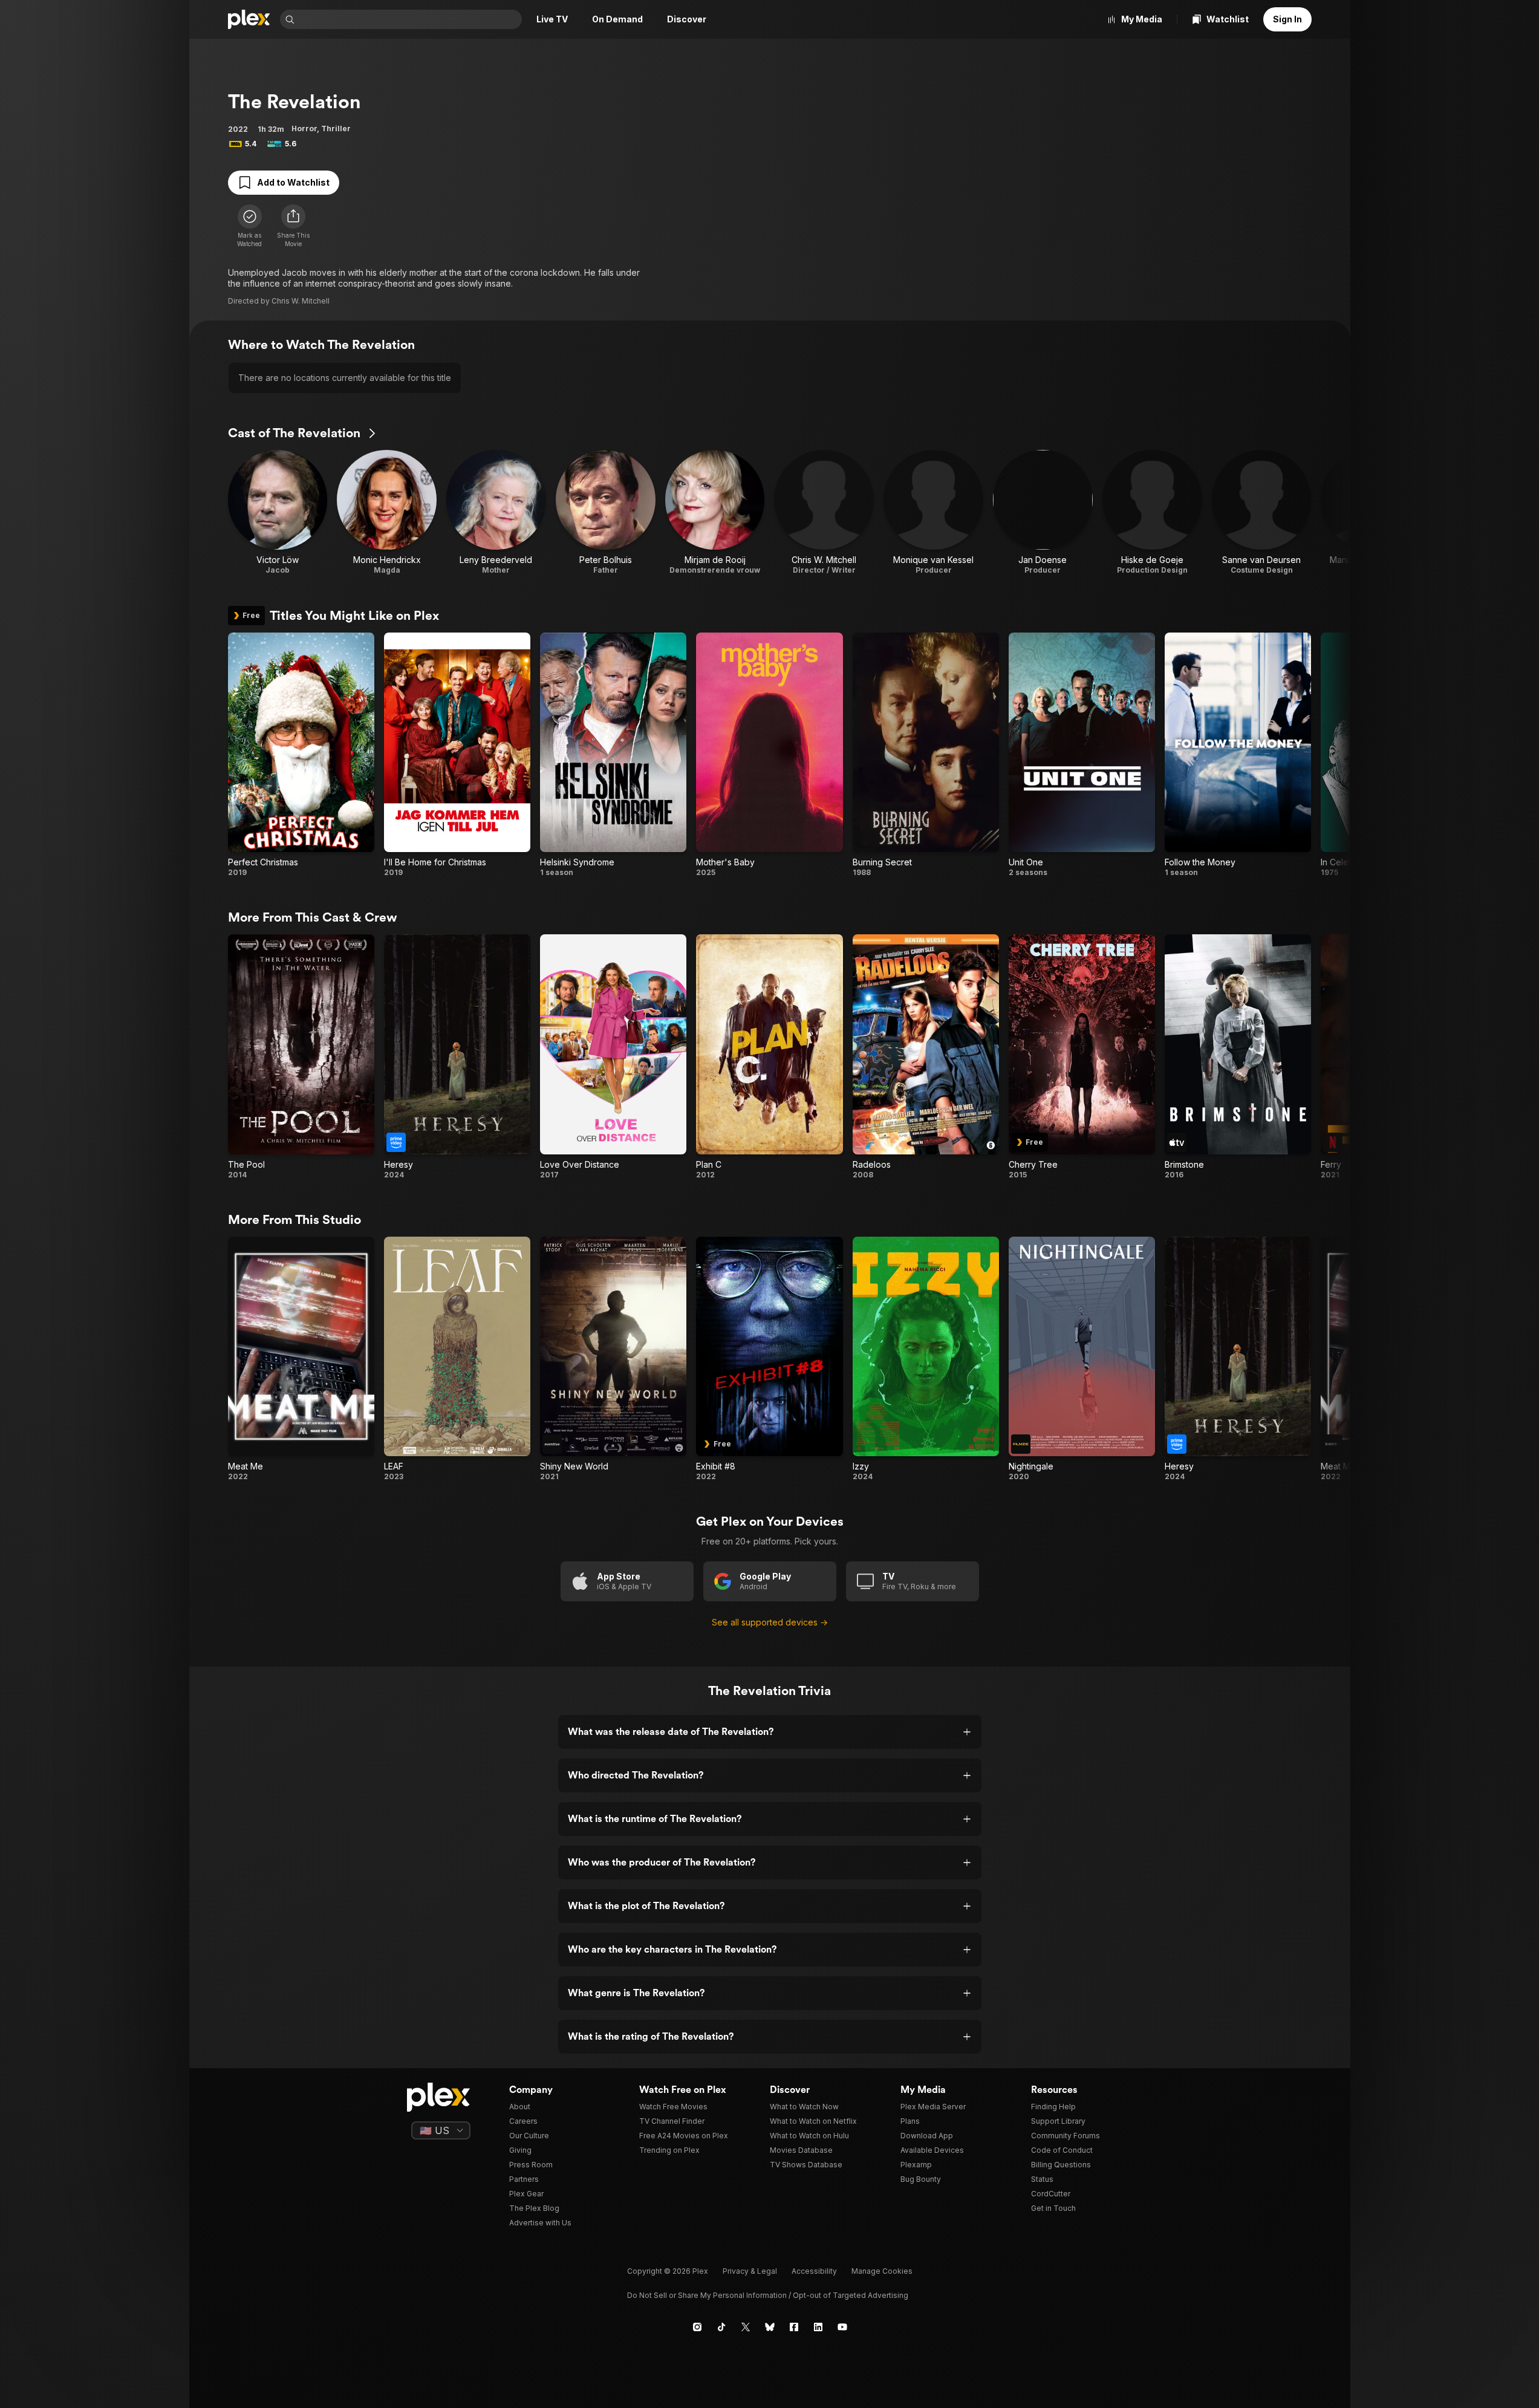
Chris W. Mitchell (301, 301)
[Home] (249, 19)
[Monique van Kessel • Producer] (933, 513)
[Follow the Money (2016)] (1238, 755)
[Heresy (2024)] (457, 1057)
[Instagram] (697, 2327)
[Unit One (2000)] (1082, 755)
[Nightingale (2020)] (1082, 1359)
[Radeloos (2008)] (926, 1057)
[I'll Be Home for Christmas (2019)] (457, 755)
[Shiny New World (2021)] (613, 1359)
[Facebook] (794, 2327)
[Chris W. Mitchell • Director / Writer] (824, 513)
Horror (304, 129)
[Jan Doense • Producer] (1043, 513)
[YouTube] (842, 2327)
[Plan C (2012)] (769, 1057)
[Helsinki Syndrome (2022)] (613, 755)
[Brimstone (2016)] (1238, 1057)
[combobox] (409, 19)
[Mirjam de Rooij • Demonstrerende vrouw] (715, 513)
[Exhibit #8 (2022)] (769, 1359)
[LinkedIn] (818, 2327)
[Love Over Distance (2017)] (613, 1057)
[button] (293, 226)
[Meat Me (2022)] (301, 1359)
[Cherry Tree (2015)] (1082, 1057)
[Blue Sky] (770, 2327)
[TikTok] (721, 2327)
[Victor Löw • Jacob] (278, 513)
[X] (746, 2327)
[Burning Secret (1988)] (926, 755)
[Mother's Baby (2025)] (769, 755)
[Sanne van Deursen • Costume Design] (1262, 513)
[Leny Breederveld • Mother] (496, 513)
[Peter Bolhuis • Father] (606, 513)
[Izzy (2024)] (926, 1359)
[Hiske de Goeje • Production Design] (1152, 513)
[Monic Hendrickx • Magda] (387, 513)
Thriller (336, 129)
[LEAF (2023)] (457, 1359)
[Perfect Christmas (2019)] (301, 755)
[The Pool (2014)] (301, 1057)
